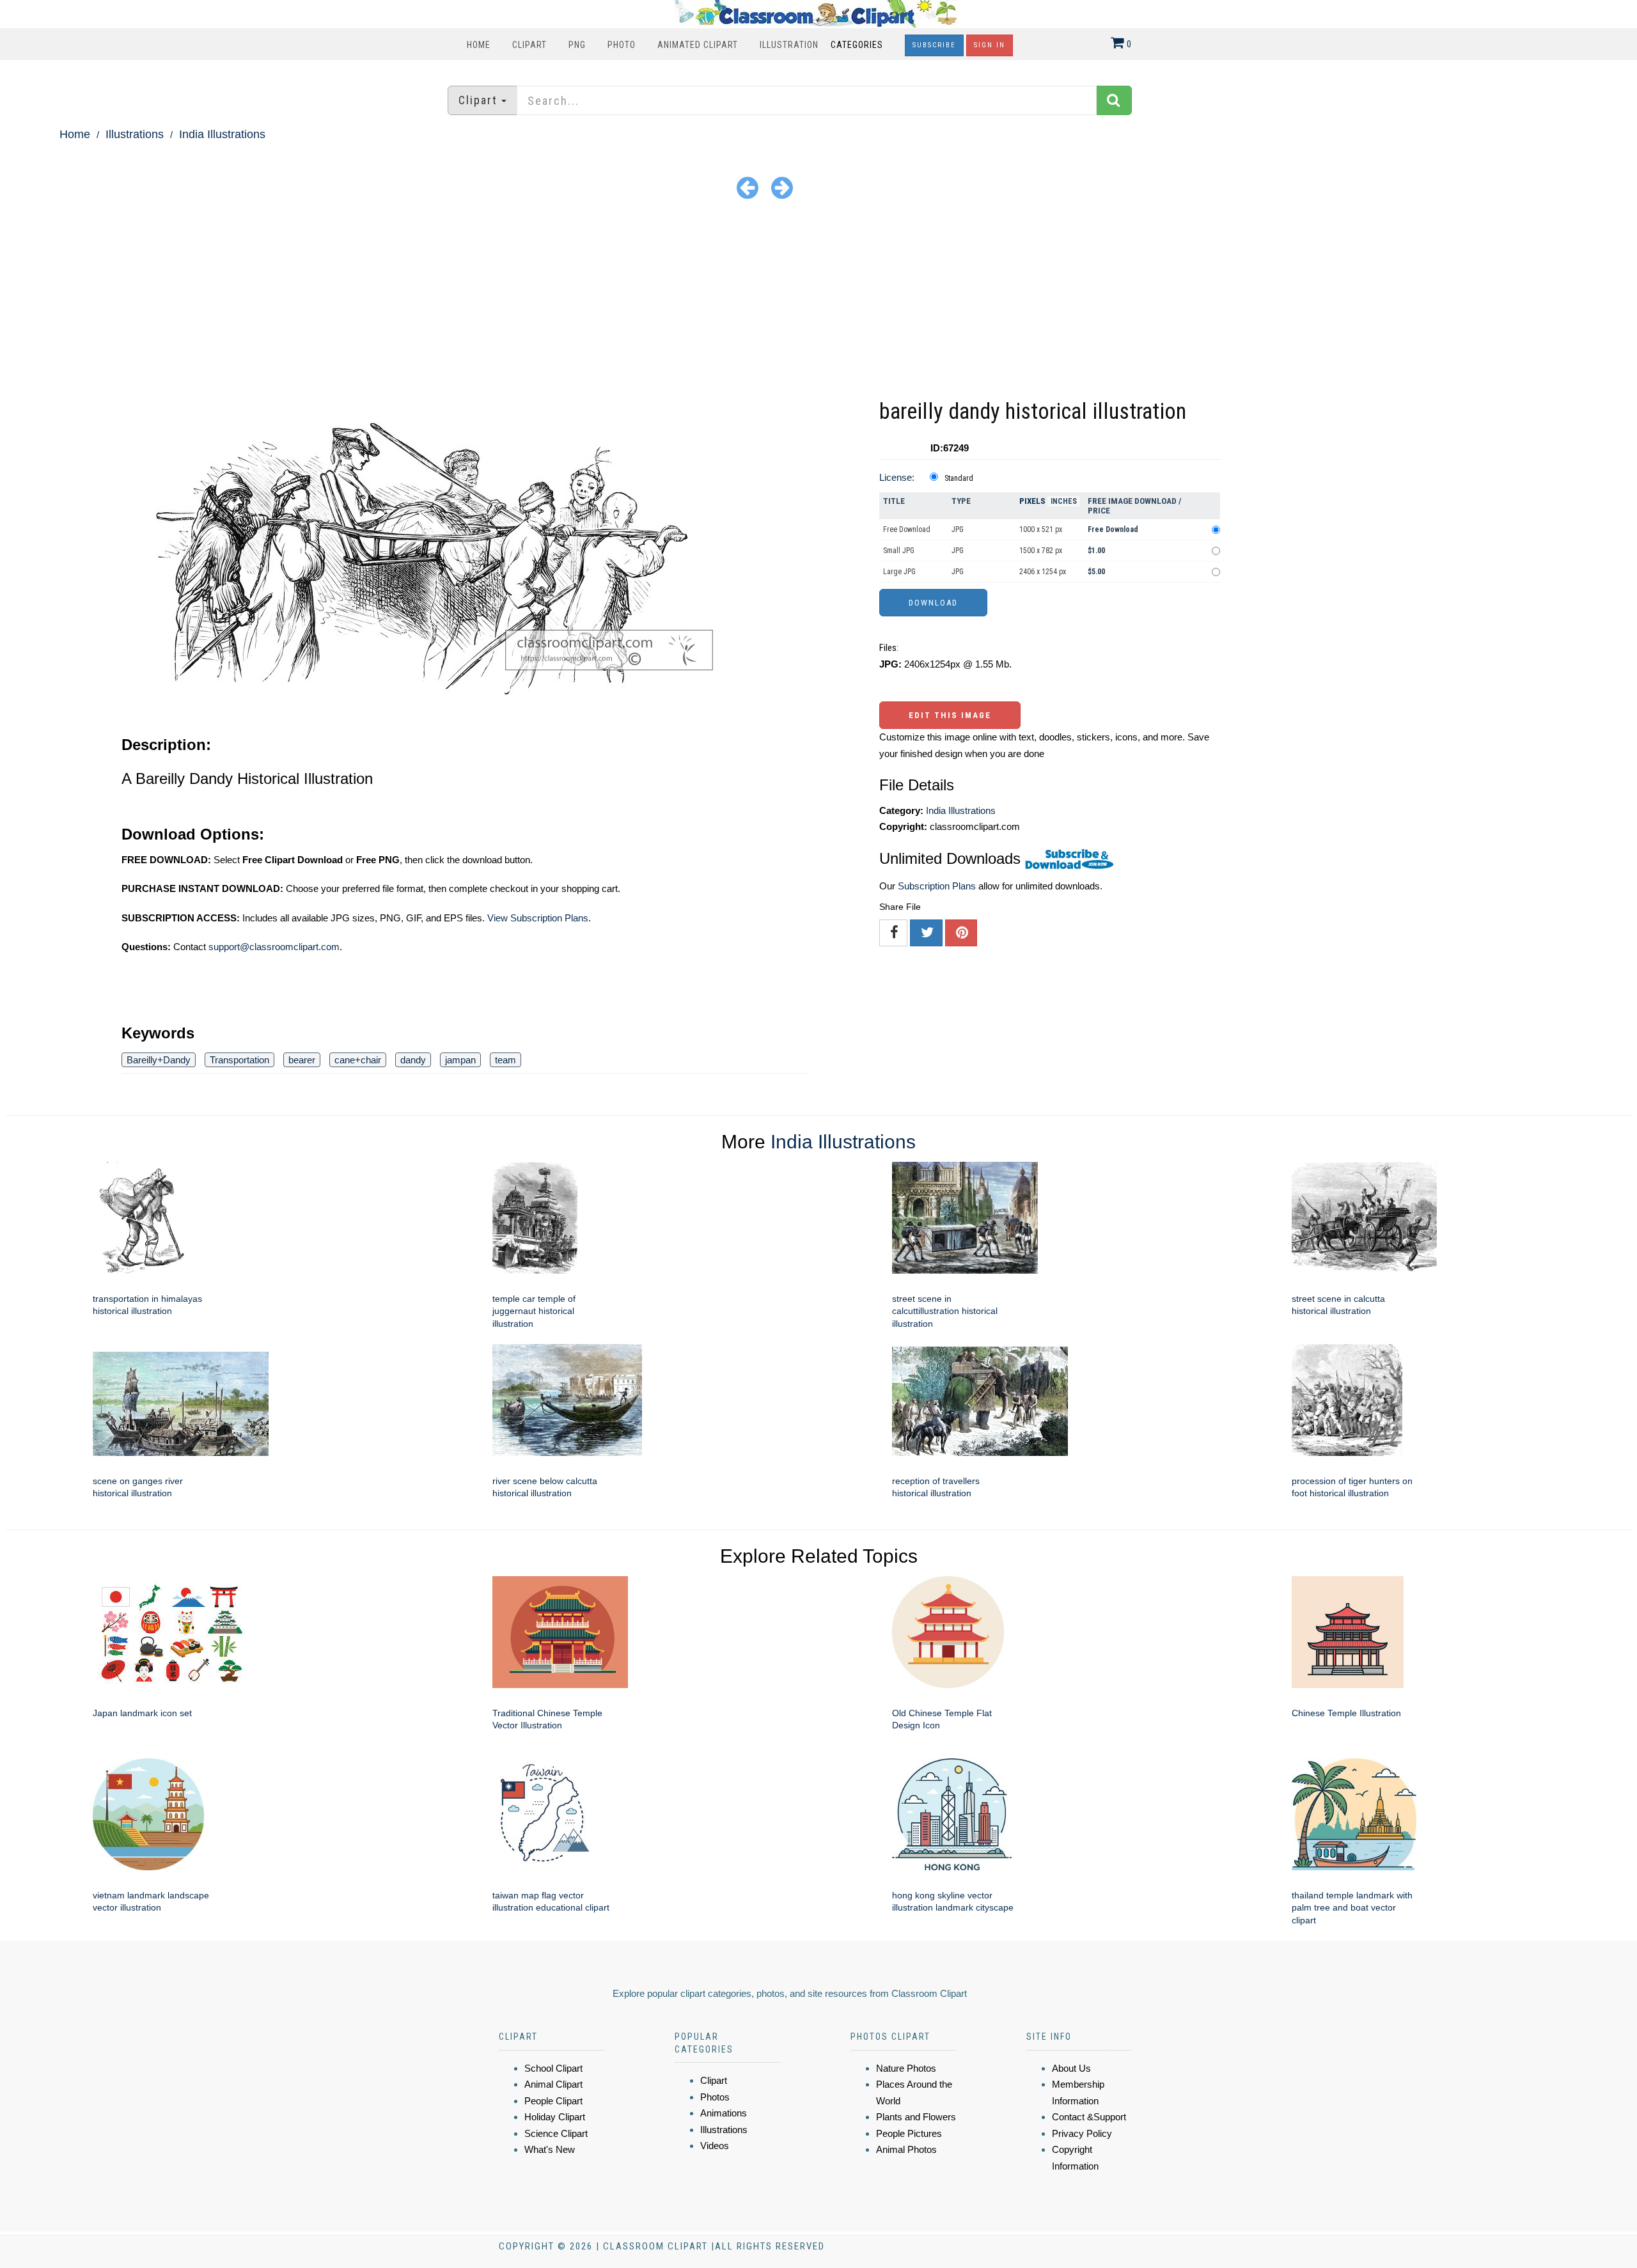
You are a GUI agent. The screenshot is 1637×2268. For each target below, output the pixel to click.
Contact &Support (1089, 2117)
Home (479, 45)
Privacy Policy (1082, 2133)
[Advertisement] (818, 300)
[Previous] (748, 187)
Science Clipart (556, 2133)
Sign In (990, 45)
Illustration (789, 45)
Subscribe (934, 45)
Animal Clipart (553, 2084)
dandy (413, 1060)
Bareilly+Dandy (159, 1060)
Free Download (907, 529)
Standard (959, 478)
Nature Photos (906, 2068)
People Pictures (909, 2133)
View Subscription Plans (538, 918)
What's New (550, 2149)
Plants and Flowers (916, 2117)
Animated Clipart (698, 45)
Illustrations (135, 134)
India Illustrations (222, 134)
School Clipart (553, 2068)
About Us (1071, 2068)
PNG (577, 45)
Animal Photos (906, 2149)
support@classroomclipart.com (274, 947)
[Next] (782, 187)
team (505, 1060)
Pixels (1032, 501)
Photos (715, 2097)
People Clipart (553, 2101)
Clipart (529, 45)
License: (897, 477)
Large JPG (899, 572)
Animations (724, 2113)
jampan (460, 1060)
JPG (958, 529)
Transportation (239, 1060)
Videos (715, 2146)
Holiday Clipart (555, 2117)
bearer (302, 1060)
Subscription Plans (937, 886)
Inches (1064, 501)
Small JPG (899, 551)
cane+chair (358, 1060)
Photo (622, 45)
